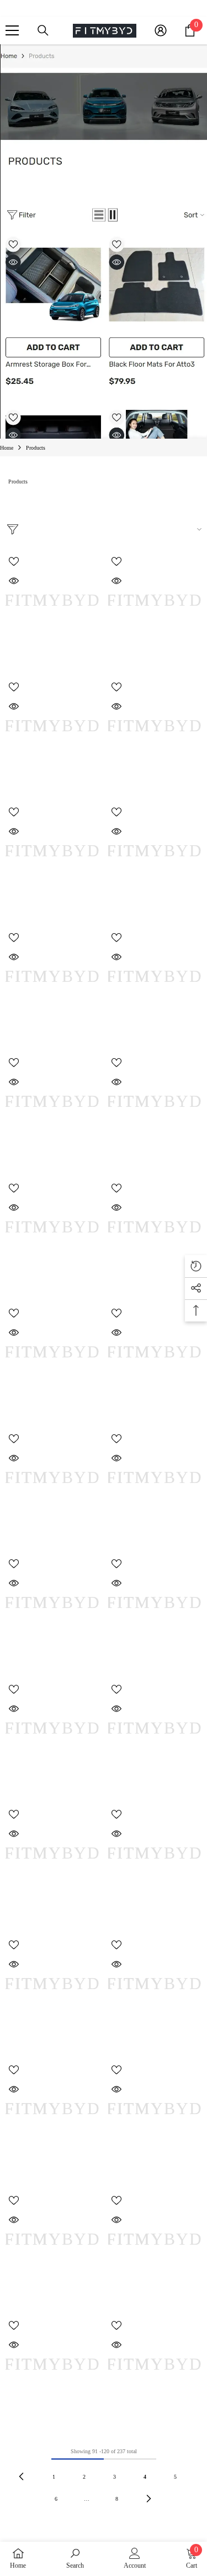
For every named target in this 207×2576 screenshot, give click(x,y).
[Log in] (161, 30)
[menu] (12, 30)
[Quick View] (14, 581)
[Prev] (21, 2476)
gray (12, 1916)
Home (7, 448)
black (7, 1916)
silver (109, 2172)
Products (36, 448)
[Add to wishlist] (14, 561)
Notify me (155, 1283)
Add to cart (52, 657)
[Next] (149, 2498)
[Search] (43, 30)
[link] (75, 2558)
